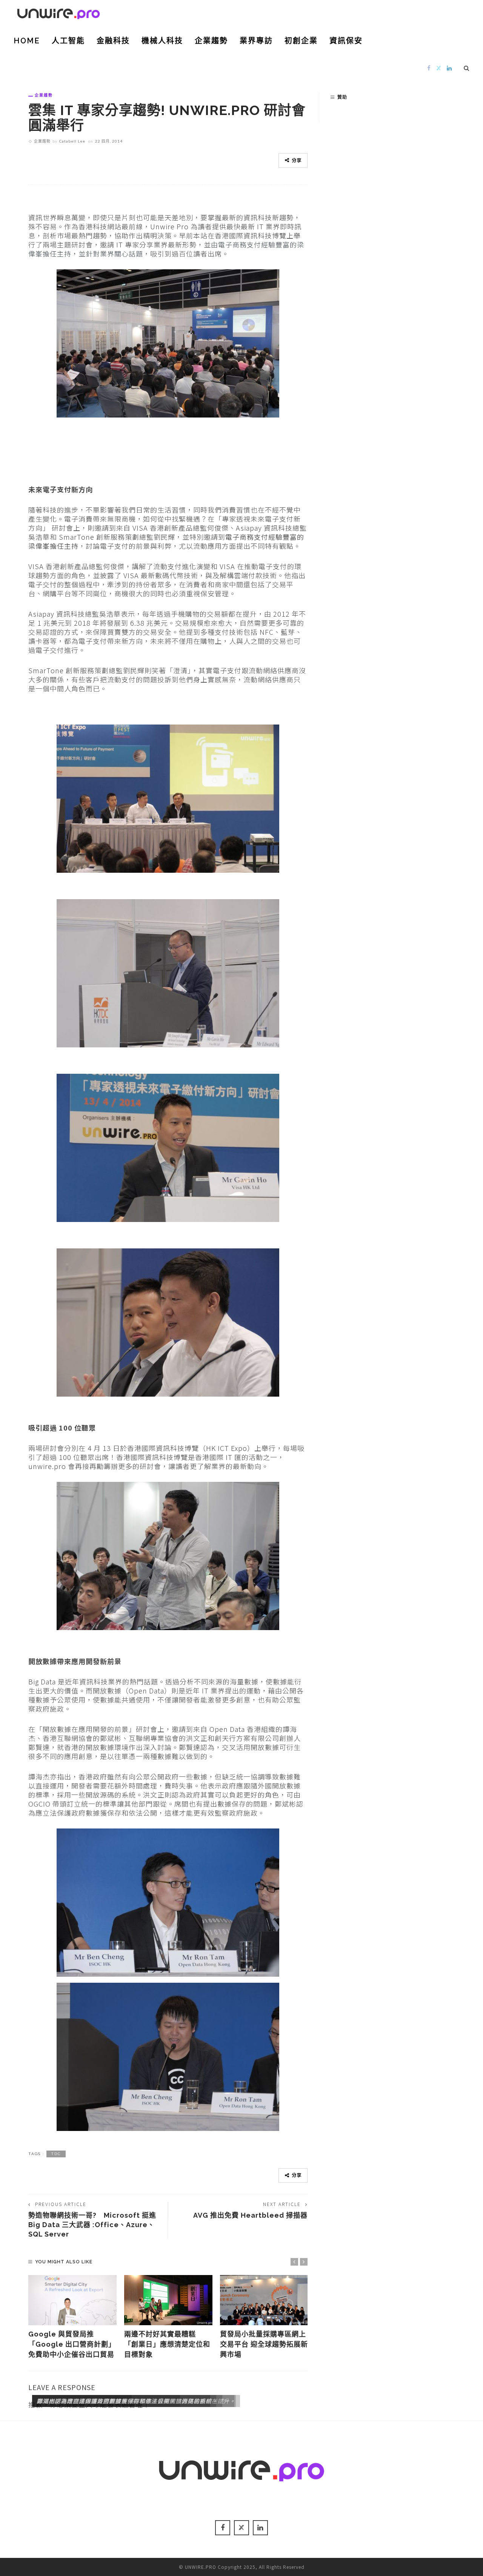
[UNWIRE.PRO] (58, 12)
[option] (72, 2317)
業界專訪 (256, 41)
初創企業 (301, 41)
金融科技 (113, 41)
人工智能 (68, 41)
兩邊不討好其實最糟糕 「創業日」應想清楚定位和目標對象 (167, 2344)
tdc (56, 2154)
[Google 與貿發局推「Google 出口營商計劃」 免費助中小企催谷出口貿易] (72, 2300)
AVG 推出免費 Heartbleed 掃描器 (250, 2215)
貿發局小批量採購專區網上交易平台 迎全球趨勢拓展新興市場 (264, 2344)
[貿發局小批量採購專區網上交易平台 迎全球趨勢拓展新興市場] (264, 2300)
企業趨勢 (211, 41)
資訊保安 (346, 41)
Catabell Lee (72, 141)
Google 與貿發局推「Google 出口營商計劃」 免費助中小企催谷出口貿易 (72, 2344)
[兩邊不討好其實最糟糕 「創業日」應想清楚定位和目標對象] (168, 2300)
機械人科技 (162, 41)
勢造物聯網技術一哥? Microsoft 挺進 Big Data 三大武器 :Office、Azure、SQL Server (92, 2225)
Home (27, 41)
